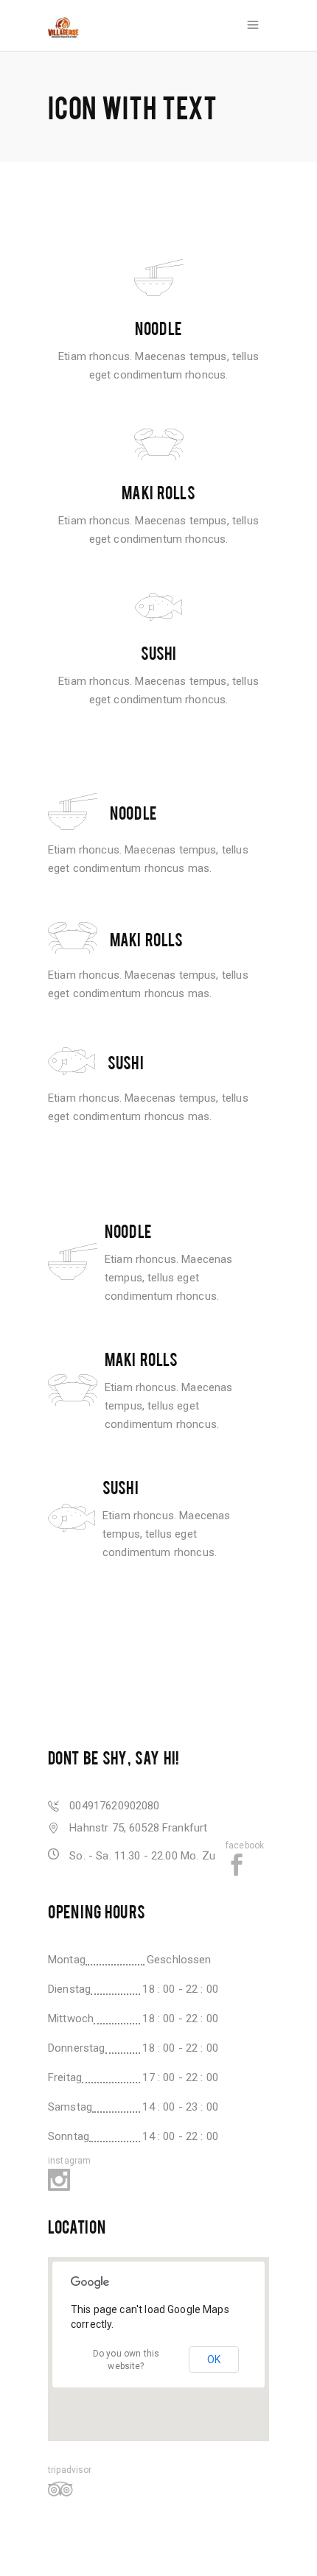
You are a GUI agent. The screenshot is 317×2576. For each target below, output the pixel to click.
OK (214, 2359)
